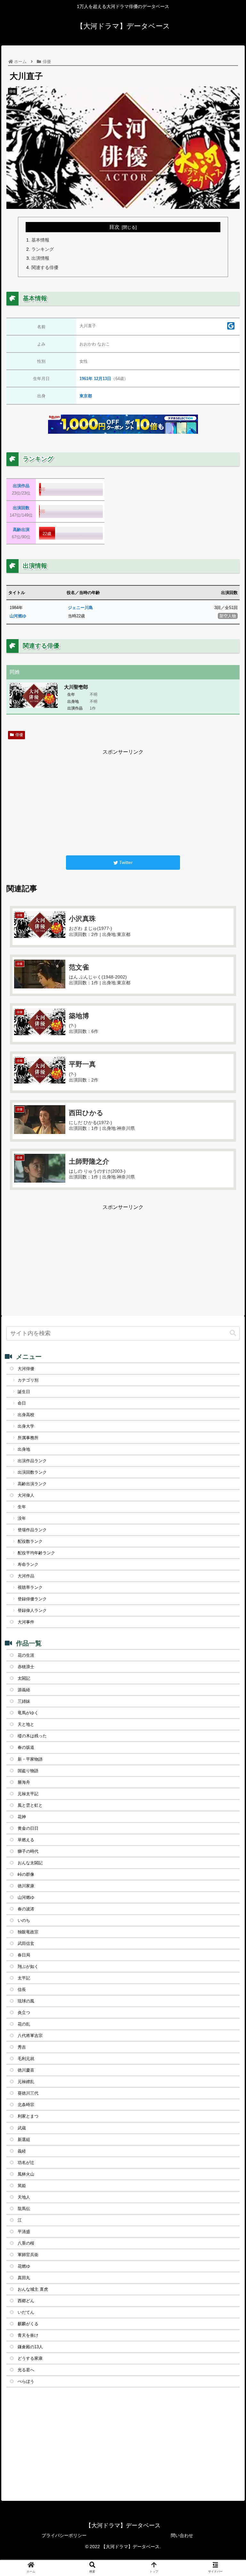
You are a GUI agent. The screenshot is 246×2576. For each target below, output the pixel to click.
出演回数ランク (32, 1472)
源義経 (24, 1690)
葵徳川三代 (28, 2093)
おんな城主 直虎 (33, 2289)
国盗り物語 (28, 1771)
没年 (22, 1518)
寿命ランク (28, 1564)
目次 (114, 227)
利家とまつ (28, 2116)
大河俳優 (26, 1369)
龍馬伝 (24, 2209)
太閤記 (24, 1678)
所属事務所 (28, 1438)
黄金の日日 (28, 1828)
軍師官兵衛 (28, 2255)
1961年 (86, 379)
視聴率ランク (30, 1587)
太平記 (24, 1978)
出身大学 (26, 1426)
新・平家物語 (30, 1759)
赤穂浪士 (26, 1667)
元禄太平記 (28, 1794)
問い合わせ (182, 2535)
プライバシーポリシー (64, 2535)
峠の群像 (26, 1874)
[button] (227, 1328)
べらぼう (26, 2381)
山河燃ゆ (18, 616)
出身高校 (26, 1415)
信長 (22, 1989)
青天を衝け (28, 2335)
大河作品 (26, 1576)
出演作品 (21, 486)
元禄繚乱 (26, 2082)
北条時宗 (26, 2105)
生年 (22, 1507)
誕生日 (24, 1392)
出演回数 (21, 508)
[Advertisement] (123, 802)
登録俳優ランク (32, 1599)
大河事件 (26, 1622)
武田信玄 (26, 1943)
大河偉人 (26, 1495)
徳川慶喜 (26, 2070)
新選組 (24, 2140)
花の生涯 (26, 1655)
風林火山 (26, 2174)
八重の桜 (26, 2243)
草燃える (26, 1840)
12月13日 (102, 379)
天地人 (24, 2197)
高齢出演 (21, 530)
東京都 (86, 396)
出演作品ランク (32, 1461)
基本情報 (40, 240)
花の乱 (24, 2024)
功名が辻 (26, 2163)
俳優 (19, 735)
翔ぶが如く (28, 1966)
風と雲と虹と (30, 1805)
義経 (22, 2151)
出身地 (24, 1449)
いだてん (26, 2312)
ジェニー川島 (80, 608)
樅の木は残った (32, 1736)
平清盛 (24, 2232)
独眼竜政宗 (28, 1932)
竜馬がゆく (28, 1713)
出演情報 (40, 258)
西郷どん (26, 2301)
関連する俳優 (45, 267)
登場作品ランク (32, 1530)
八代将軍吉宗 (30, 2036)
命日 (22, 1403)
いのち (24, 1920)
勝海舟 (24, 1782)
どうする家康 (30, 2358)
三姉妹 (24, 1701)
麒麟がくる (28, 2324)
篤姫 (22, 2186)
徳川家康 (26, 1886)
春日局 (24, 1955)
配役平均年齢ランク (36, 1553)
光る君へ (26, 2370)
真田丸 (24, 2278)
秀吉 (22, 2047)
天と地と (26, 1724)
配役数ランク (30, 1541)
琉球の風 (26, 2001)
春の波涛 (26, 1909)
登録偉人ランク (32, 1610)
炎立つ (24, 2013)
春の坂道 (26, 1747)
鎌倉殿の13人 (30, 2347)
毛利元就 (26, 2059)
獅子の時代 (28, 1851)
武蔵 (22, 2128)
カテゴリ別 (28, 1380)
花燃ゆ (24, 2266)
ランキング (43, 249)
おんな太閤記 (30, 1863)
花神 (22, 1817)
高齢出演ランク (32, 1484)
